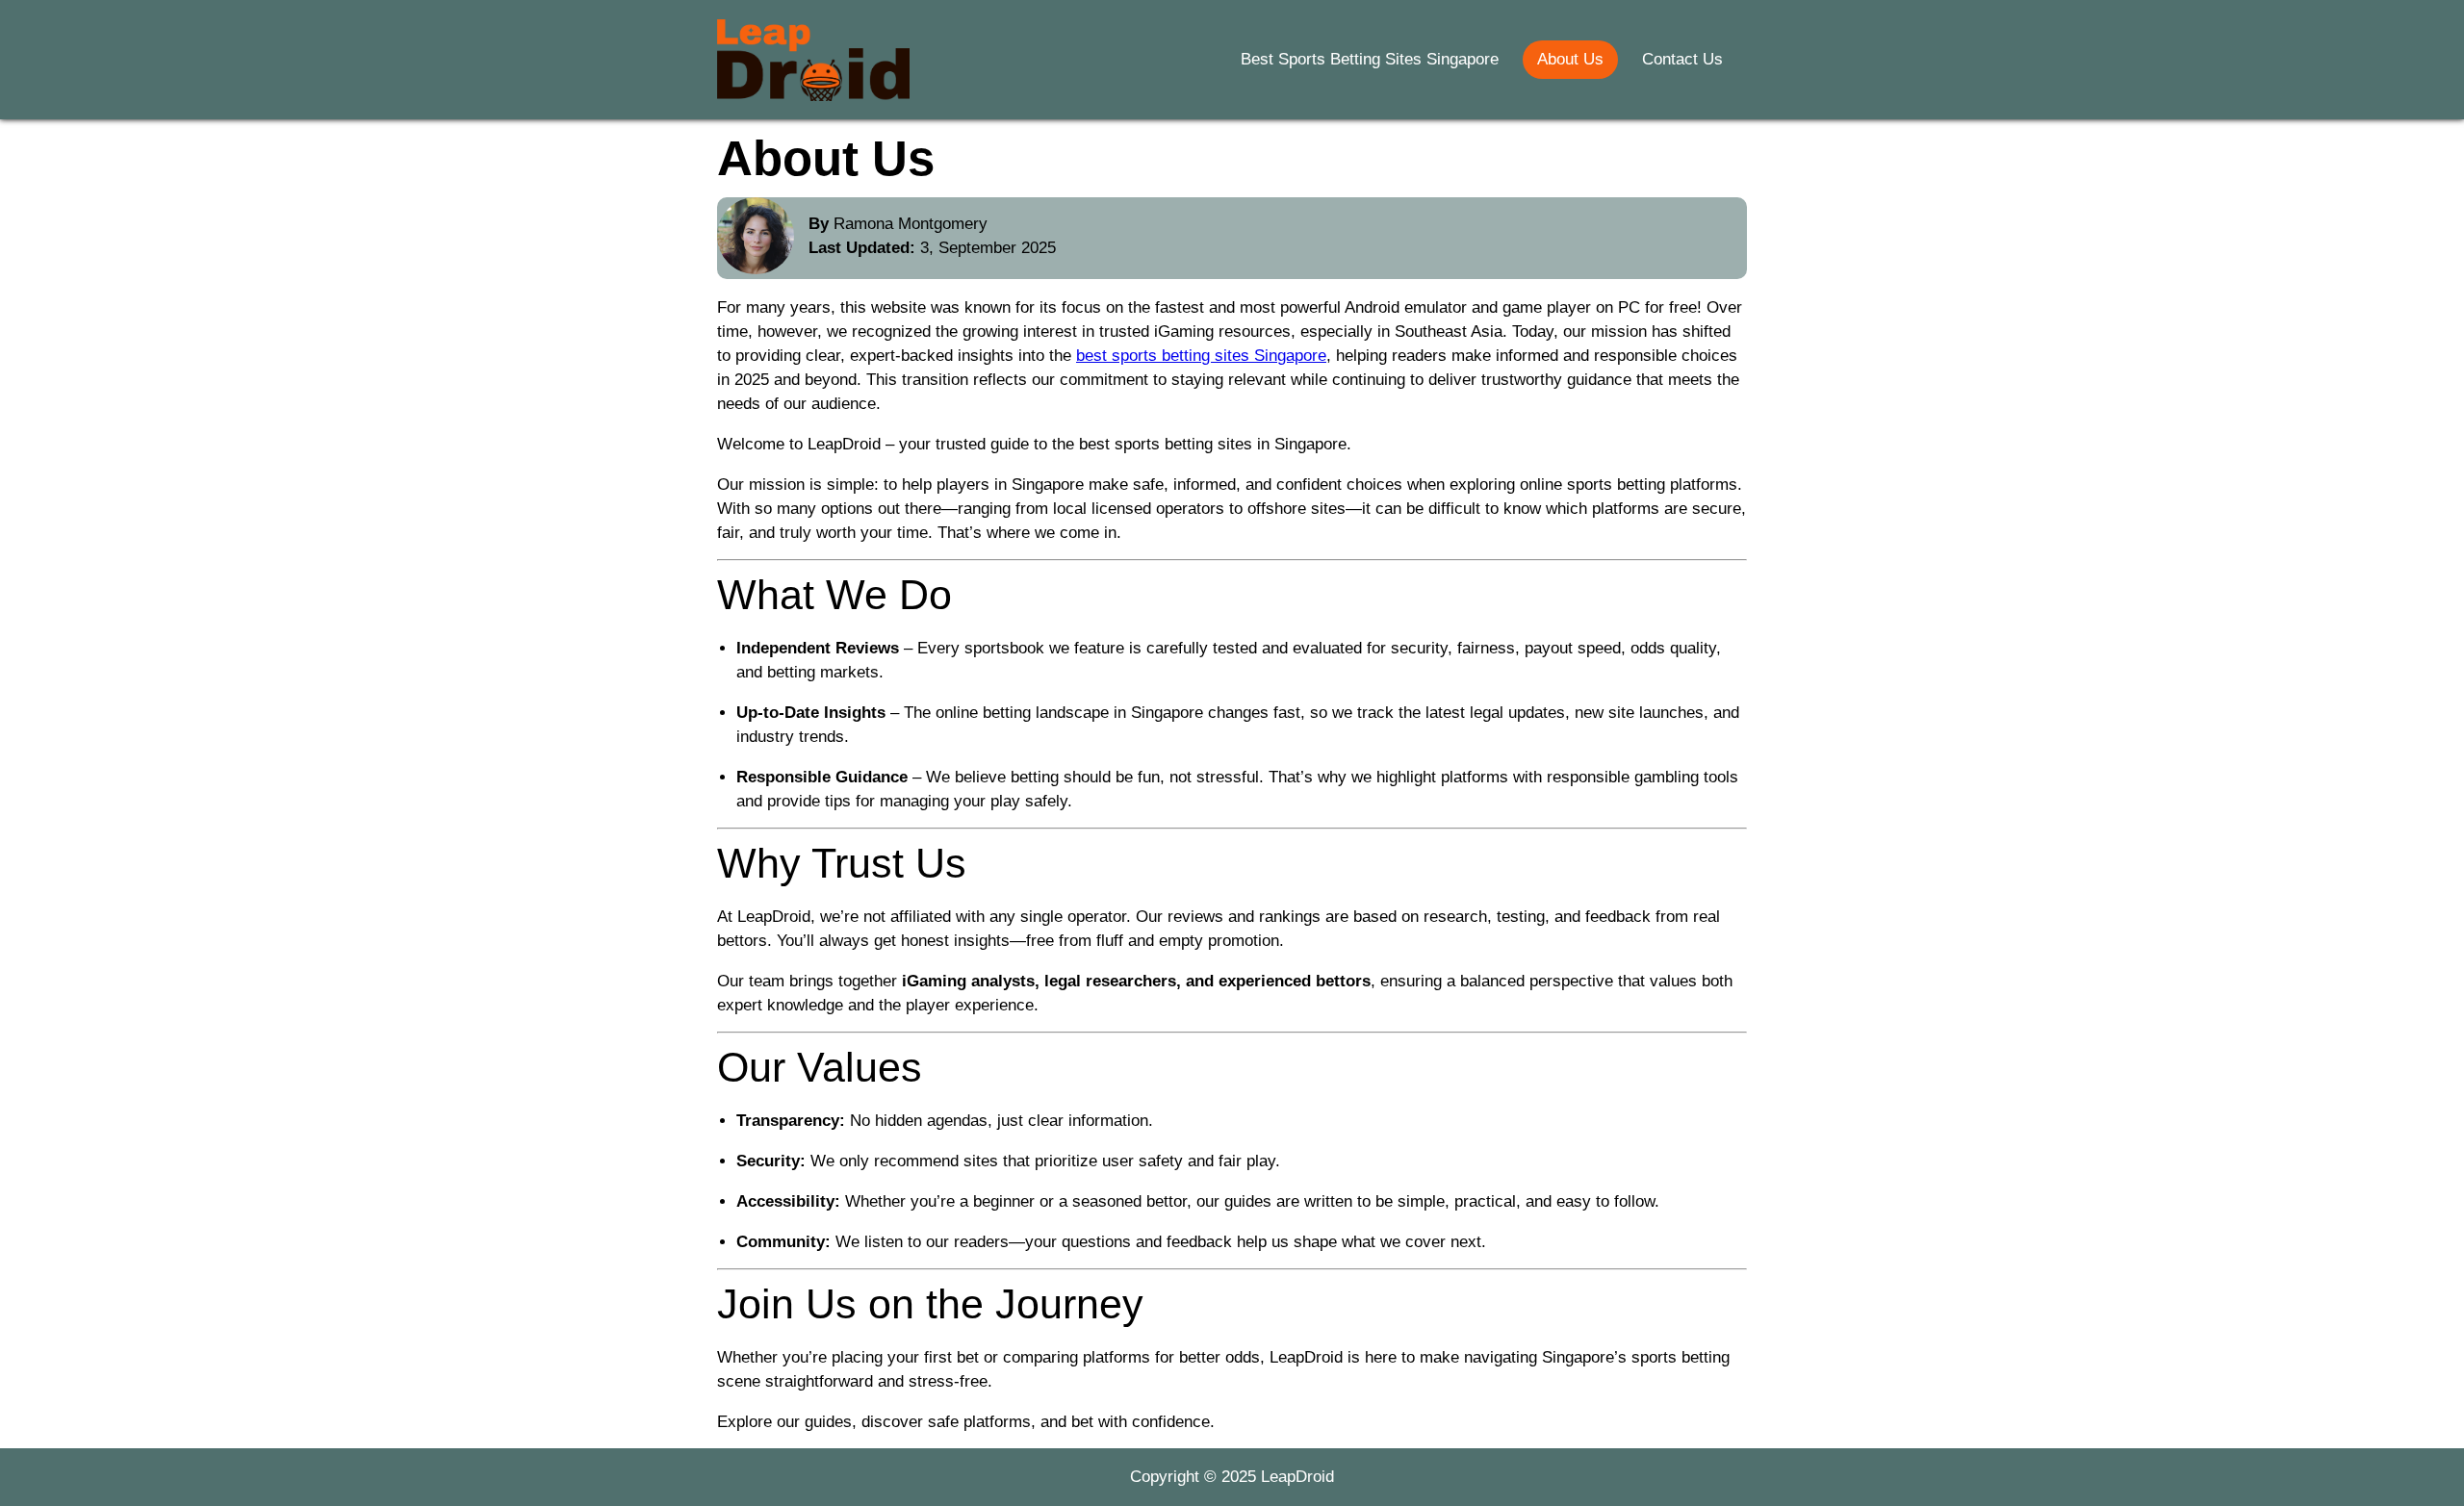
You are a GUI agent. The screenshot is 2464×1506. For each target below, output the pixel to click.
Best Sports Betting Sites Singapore (1370, 59)
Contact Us (1682, 59)
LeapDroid (1297, 1477)
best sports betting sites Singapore (1201, 356)
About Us (1570, 59)
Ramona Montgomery (911, 224)
